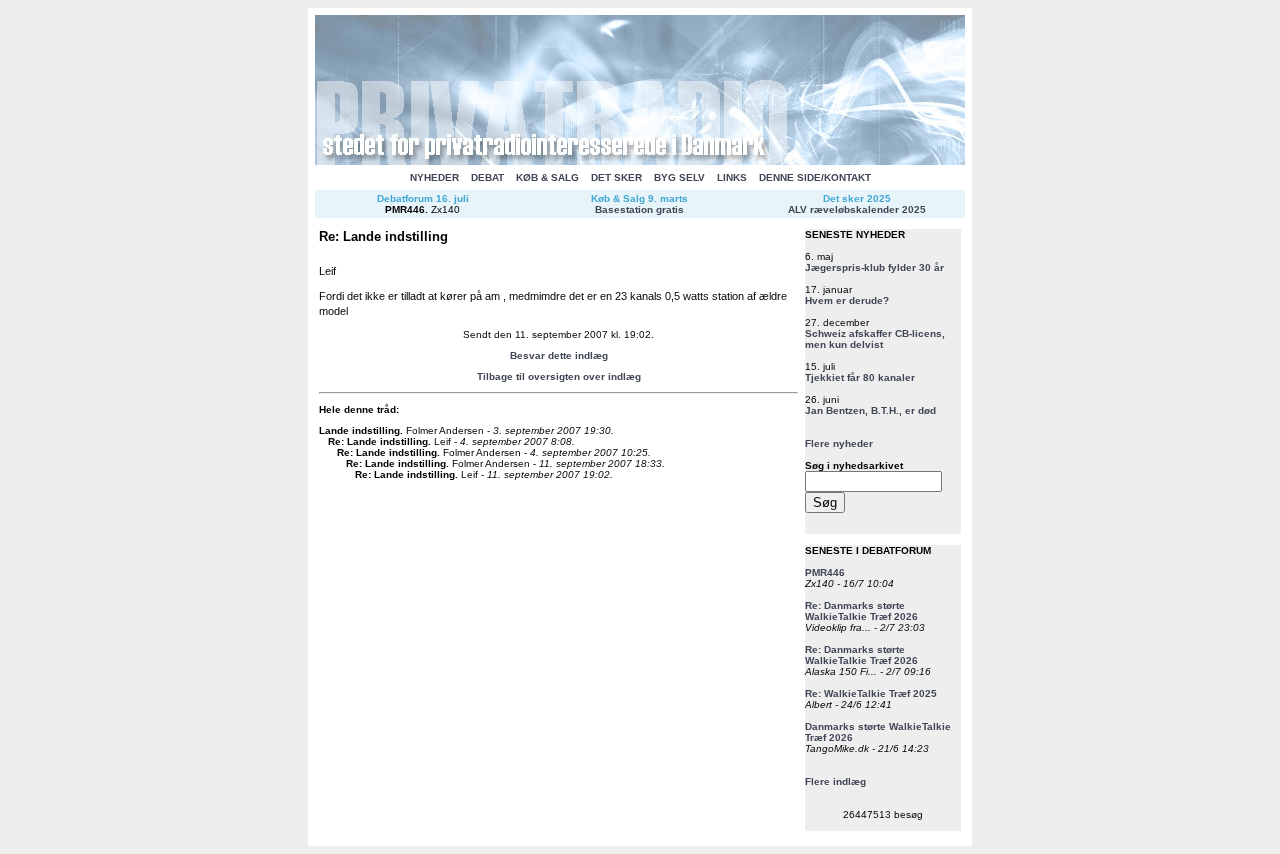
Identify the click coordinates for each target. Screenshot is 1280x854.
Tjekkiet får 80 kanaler (860, 377)
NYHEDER (434, 177)
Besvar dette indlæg (559, 355)
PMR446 (405, 209)
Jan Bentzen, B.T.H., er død (870, 410)
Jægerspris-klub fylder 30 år (874, 267)
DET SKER (616, 177)
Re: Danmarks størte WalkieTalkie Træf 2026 (861, 611)
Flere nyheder (839, 443)
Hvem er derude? (847, 300)
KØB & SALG (547, 177)
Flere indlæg (835, 781)
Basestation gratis (639, 209)
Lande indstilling (359, 430)
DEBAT (487, 177)
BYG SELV (679, 177)
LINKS (732, 177)
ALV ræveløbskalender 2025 (857, 209)
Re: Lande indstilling (378, 441)
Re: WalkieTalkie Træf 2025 (871, 693)
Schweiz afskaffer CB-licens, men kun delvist (875, 339)
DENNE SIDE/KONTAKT (815, 177)
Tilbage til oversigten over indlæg (559, 376)
